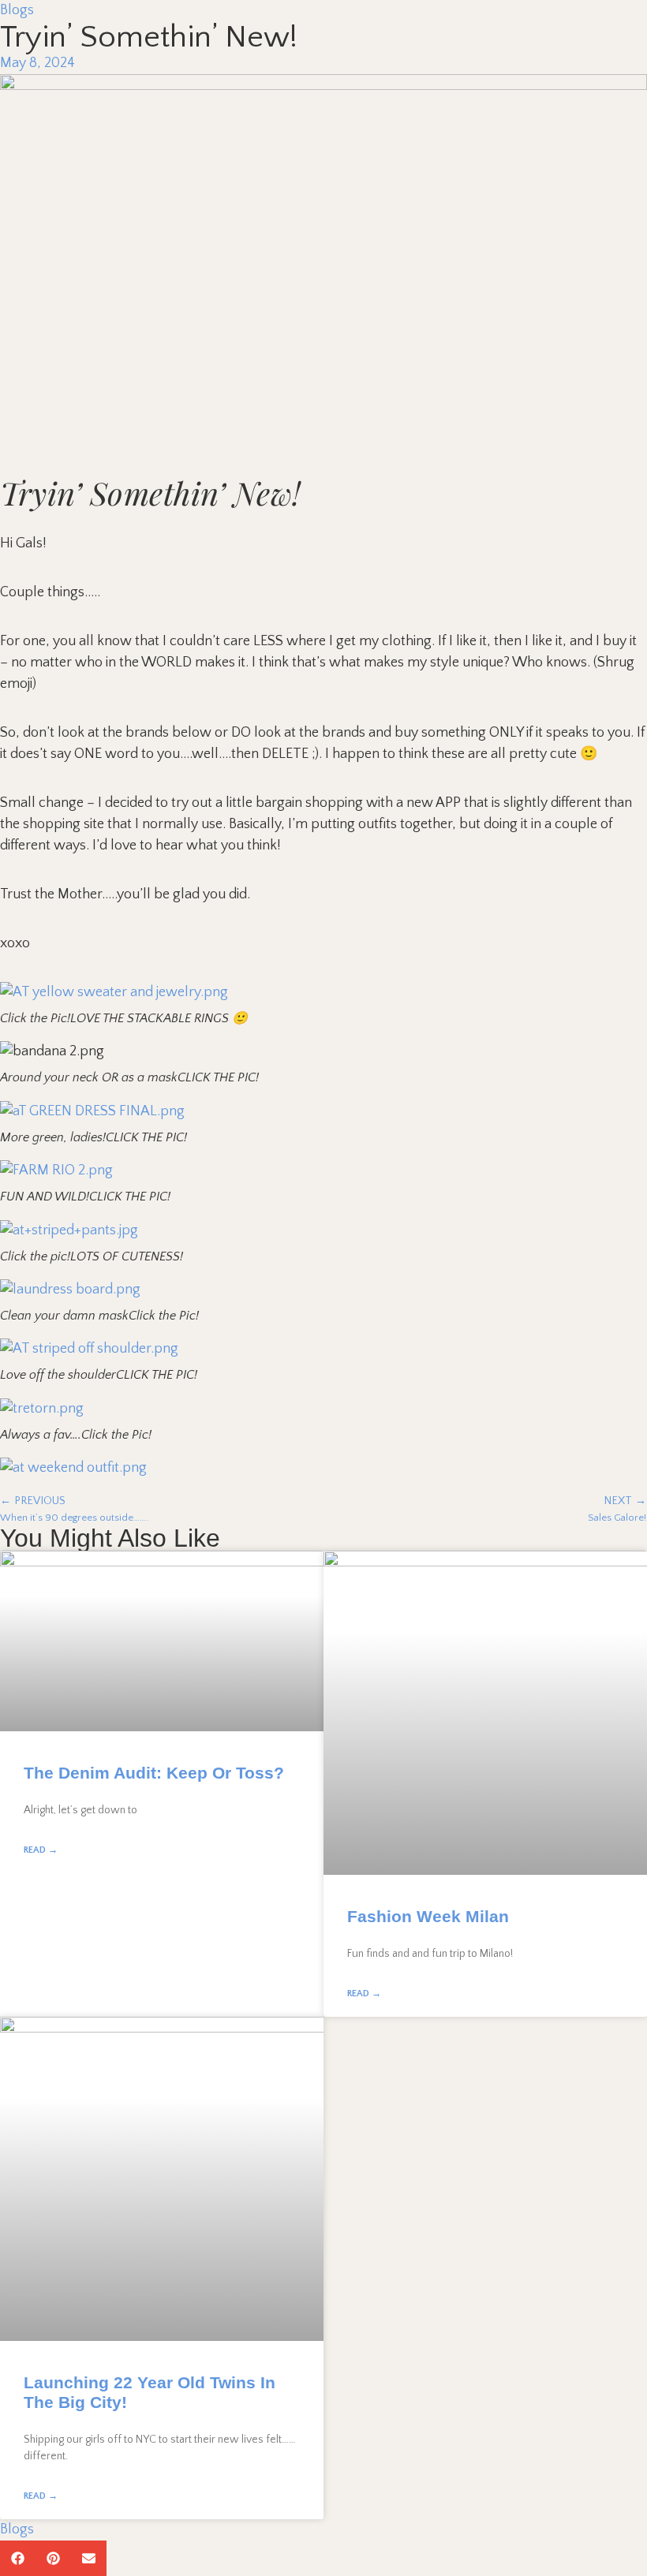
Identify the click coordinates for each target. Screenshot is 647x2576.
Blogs (17, 10)
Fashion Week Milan (428, 1916)
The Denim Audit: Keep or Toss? (154, 1773)
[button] (18, 2558)
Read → (41, 1850)
